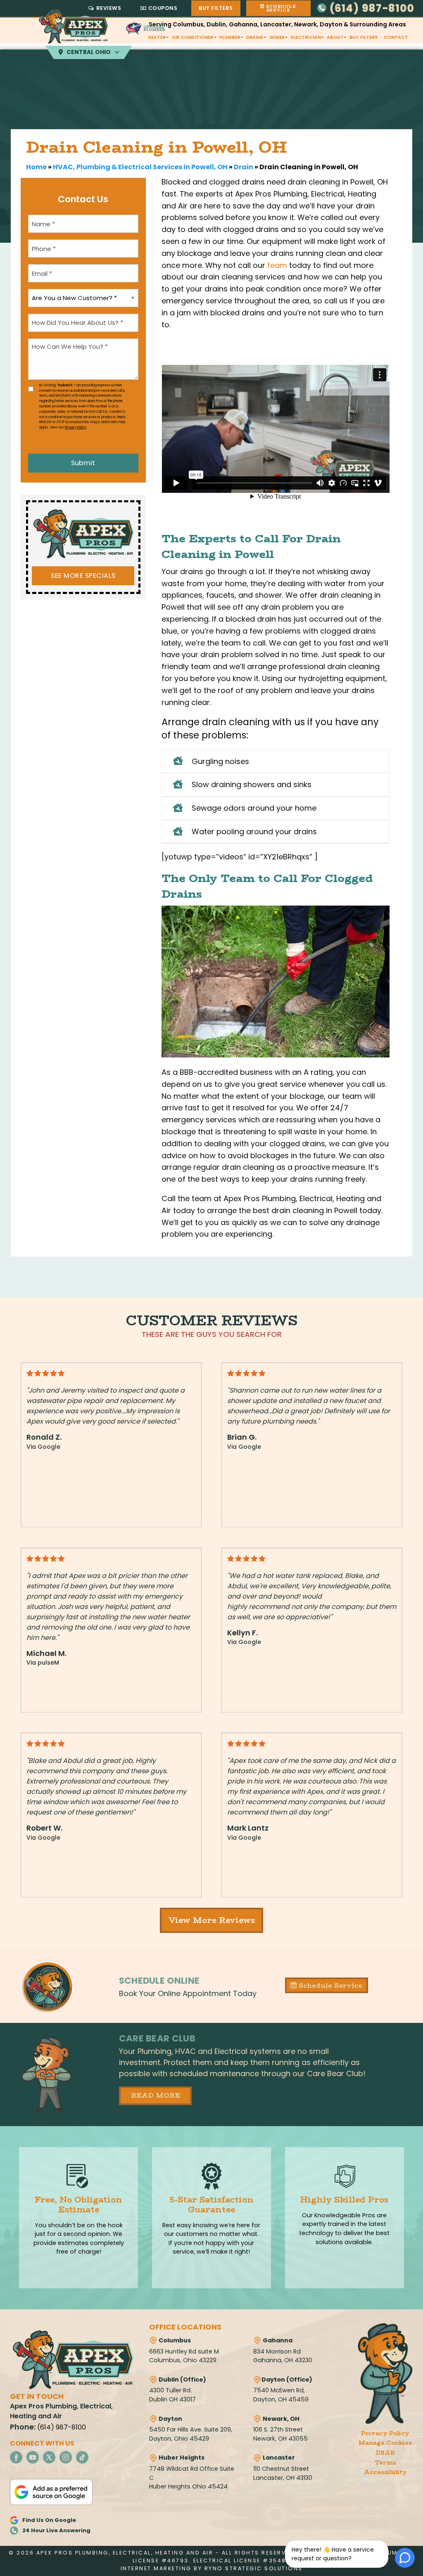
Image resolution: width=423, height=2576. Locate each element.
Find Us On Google (49, 2520)
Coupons (163, 8)
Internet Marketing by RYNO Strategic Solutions (212, 2568)
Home (36, 167)
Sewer (277, 37)
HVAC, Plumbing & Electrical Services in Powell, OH (140, 167)
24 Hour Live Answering (56, 2530)
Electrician (306, 37)
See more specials (83, 576)
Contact (396, 37)
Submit (83, 463)
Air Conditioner (193, 37)
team (277, 265)
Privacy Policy (76, 427)
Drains (255, 37)
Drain (244, 167)
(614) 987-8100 (371, 8)
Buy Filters (216, 8)
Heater (157, 37)
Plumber (230, 37)
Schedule (280, 8)
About (335, 37)
